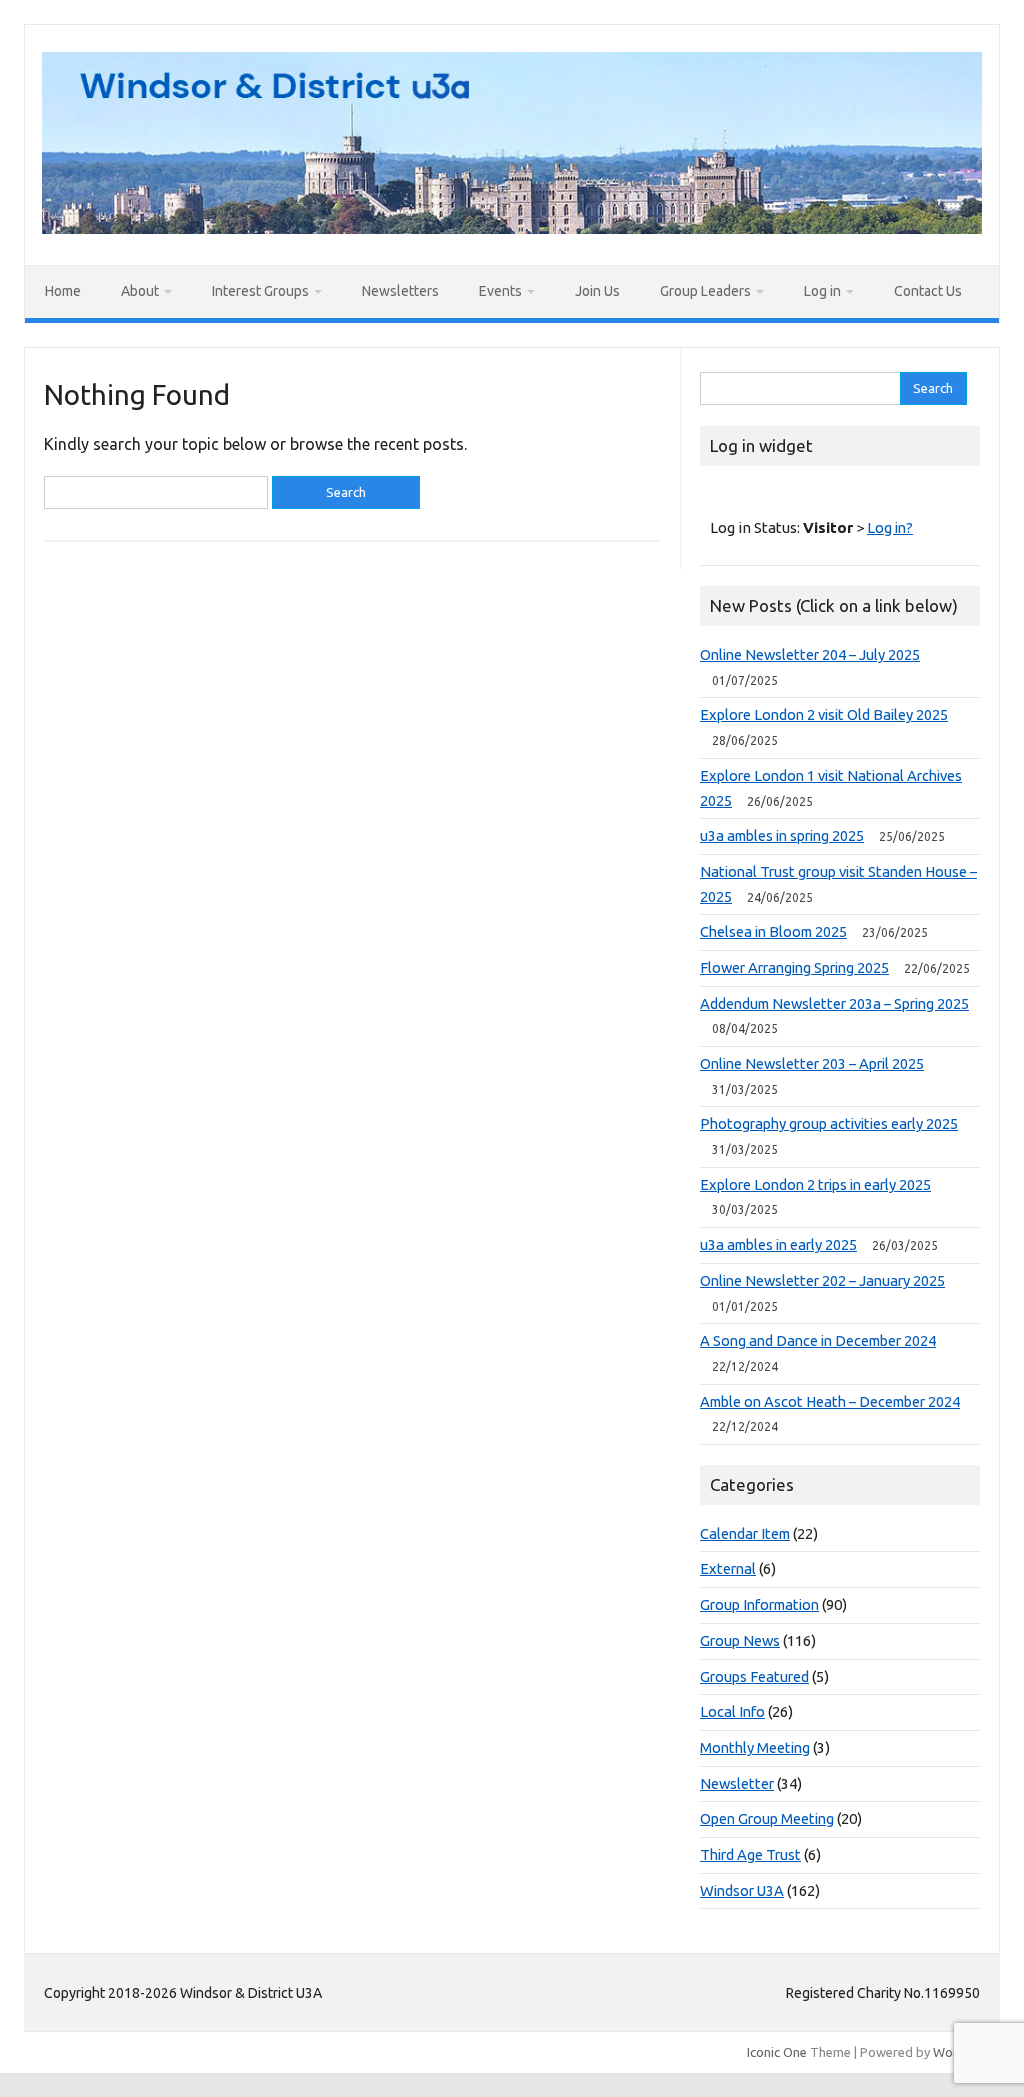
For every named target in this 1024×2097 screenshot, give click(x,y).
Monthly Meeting (755, 1747)
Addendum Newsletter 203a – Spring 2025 (834, 1003)
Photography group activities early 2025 (829, 1123)
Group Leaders (705, 291)
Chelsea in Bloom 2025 (773, 931)
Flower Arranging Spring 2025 (794, 967)
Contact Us (928, 291)
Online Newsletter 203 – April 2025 (812, 1063)
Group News (740, 1640)
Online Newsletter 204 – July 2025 (810, 654)
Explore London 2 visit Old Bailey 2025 (824, 714)
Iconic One (777, 2052)
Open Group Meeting (767, 1818)
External (728, 1568)
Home (63, 291)
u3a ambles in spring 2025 (782, 835)
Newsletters (400, 291)
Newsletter (737, 1783)
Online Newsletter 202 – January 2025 (822, 1280)
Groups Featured (754, 1676)
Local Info (732, 1711)
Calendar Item (745, 1533)
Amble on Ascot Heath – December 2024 (830, 1401)
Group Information (759, 1604)
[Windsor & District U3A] (512, 228)
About (140, 291)
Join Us (597, 291)
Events (500, 291)
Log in (822, 291)
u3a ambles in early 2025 (778, 1244)
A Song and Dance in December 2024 (818, 1340)
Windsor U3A (742, 1890)
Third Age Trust (750, 1854)
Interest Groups (260, 291)
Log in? (890, 527)
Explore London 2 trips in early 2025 (815, 1184)
